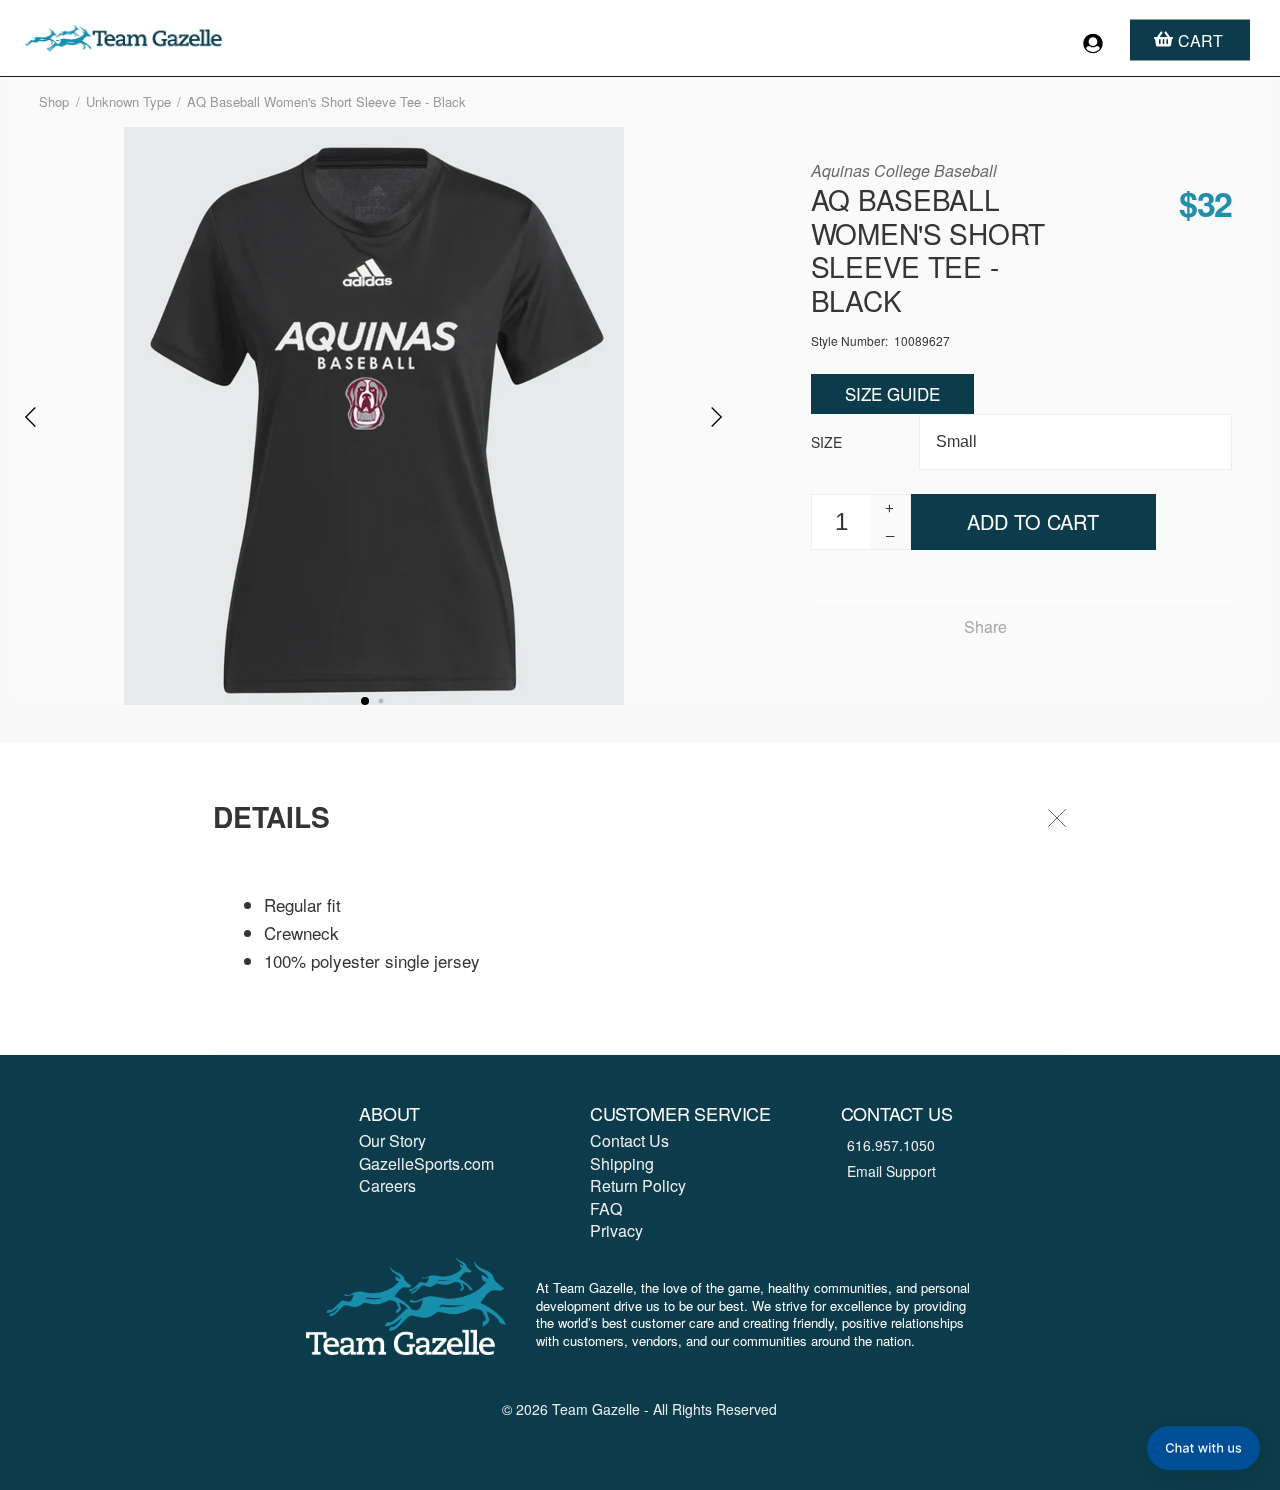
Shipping (622, 1163)
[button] (1203, 1448)
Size (826, 442)
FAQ (606, 1208)
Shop (54, 101)
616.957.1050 (891, 1145)
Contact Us (629, 1140)
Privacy (616, 1230)
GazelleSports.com (426, 1163)
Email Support (891, 1171)
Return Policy (638, 1185)
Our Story (392, 1140)
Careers (387, 1185)
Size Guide (892, 393)
